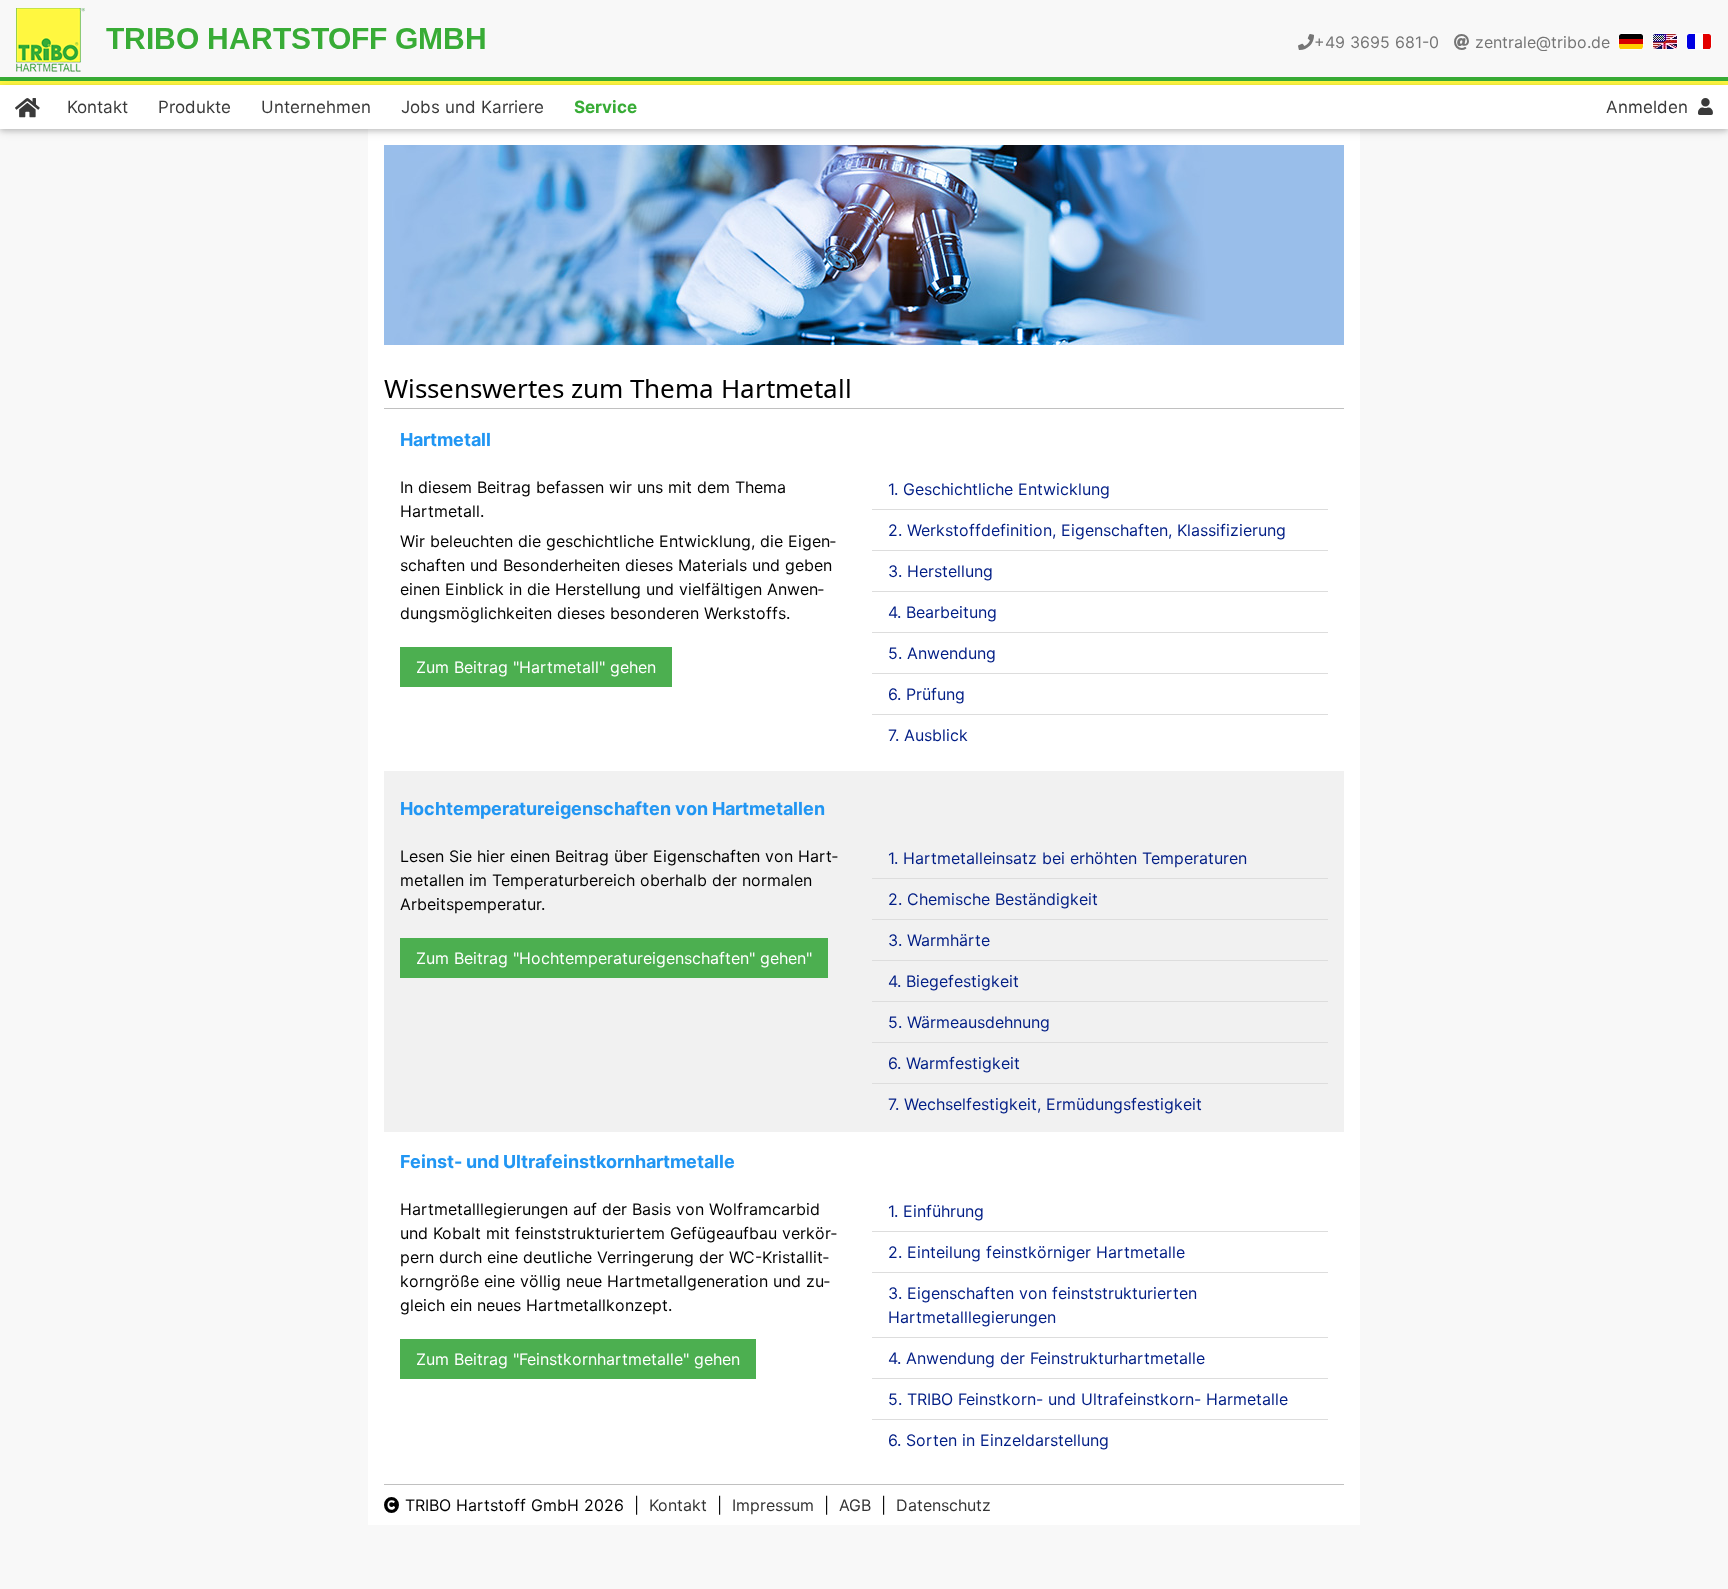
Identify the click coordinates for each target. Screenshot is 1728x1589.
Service (605, 107)
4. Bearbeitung (942, 612)
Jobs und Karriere (472, 107)
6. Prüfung (926, 694)
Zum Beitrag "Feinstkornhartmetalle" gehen (578, 1359)
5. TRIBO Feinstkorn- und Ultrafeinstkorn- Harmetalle (1088, 1399)
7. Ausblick (928, 735)
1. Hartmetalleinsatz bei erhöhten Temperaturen (1067, 858)
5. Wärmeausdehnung (969, 1022)
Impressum (773, 1505)
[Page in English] (1665, 40)
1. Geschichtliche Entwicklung (999, 489)
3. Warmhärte (939, 940)
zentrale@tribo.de (1542, 42)
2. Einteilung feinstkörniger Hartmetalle (1036, 1252)
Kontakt (97, 107)
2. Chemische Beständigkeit (993, 899)
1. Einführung (936, 1211)
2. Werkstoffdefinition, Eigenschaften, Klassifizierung (1087, 530)
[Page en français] (1699, 40)
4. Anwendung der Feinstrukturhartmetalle (1046, 1358)
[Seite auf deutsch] (1631, 40)
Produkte (194, 107)
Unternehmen (316, 107)
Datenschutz (943, 1505)
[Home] (26, 107)
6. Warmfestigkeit (954, 1063)
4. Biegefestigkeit (953, 981)
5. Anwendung (942, 653)
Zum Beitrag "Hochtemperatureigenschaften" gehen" (614, 958)
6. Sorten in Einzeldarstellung (998, 1440)
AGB (855, 1505)
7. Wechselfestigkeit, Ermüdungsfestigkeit (1045, 1104)
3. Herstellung (940, 571)
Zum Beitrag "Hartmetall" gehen (536, 667)
